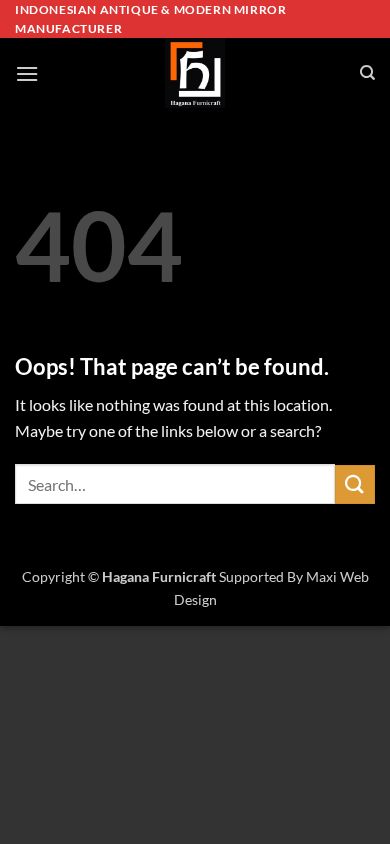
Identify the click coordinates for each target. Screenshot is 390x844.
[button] (27, 73)
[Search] (367, 73)
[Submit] (355, 484)
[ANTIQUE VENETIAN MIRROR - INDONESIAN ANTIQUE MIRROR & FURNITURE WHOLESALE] (195, 73)
